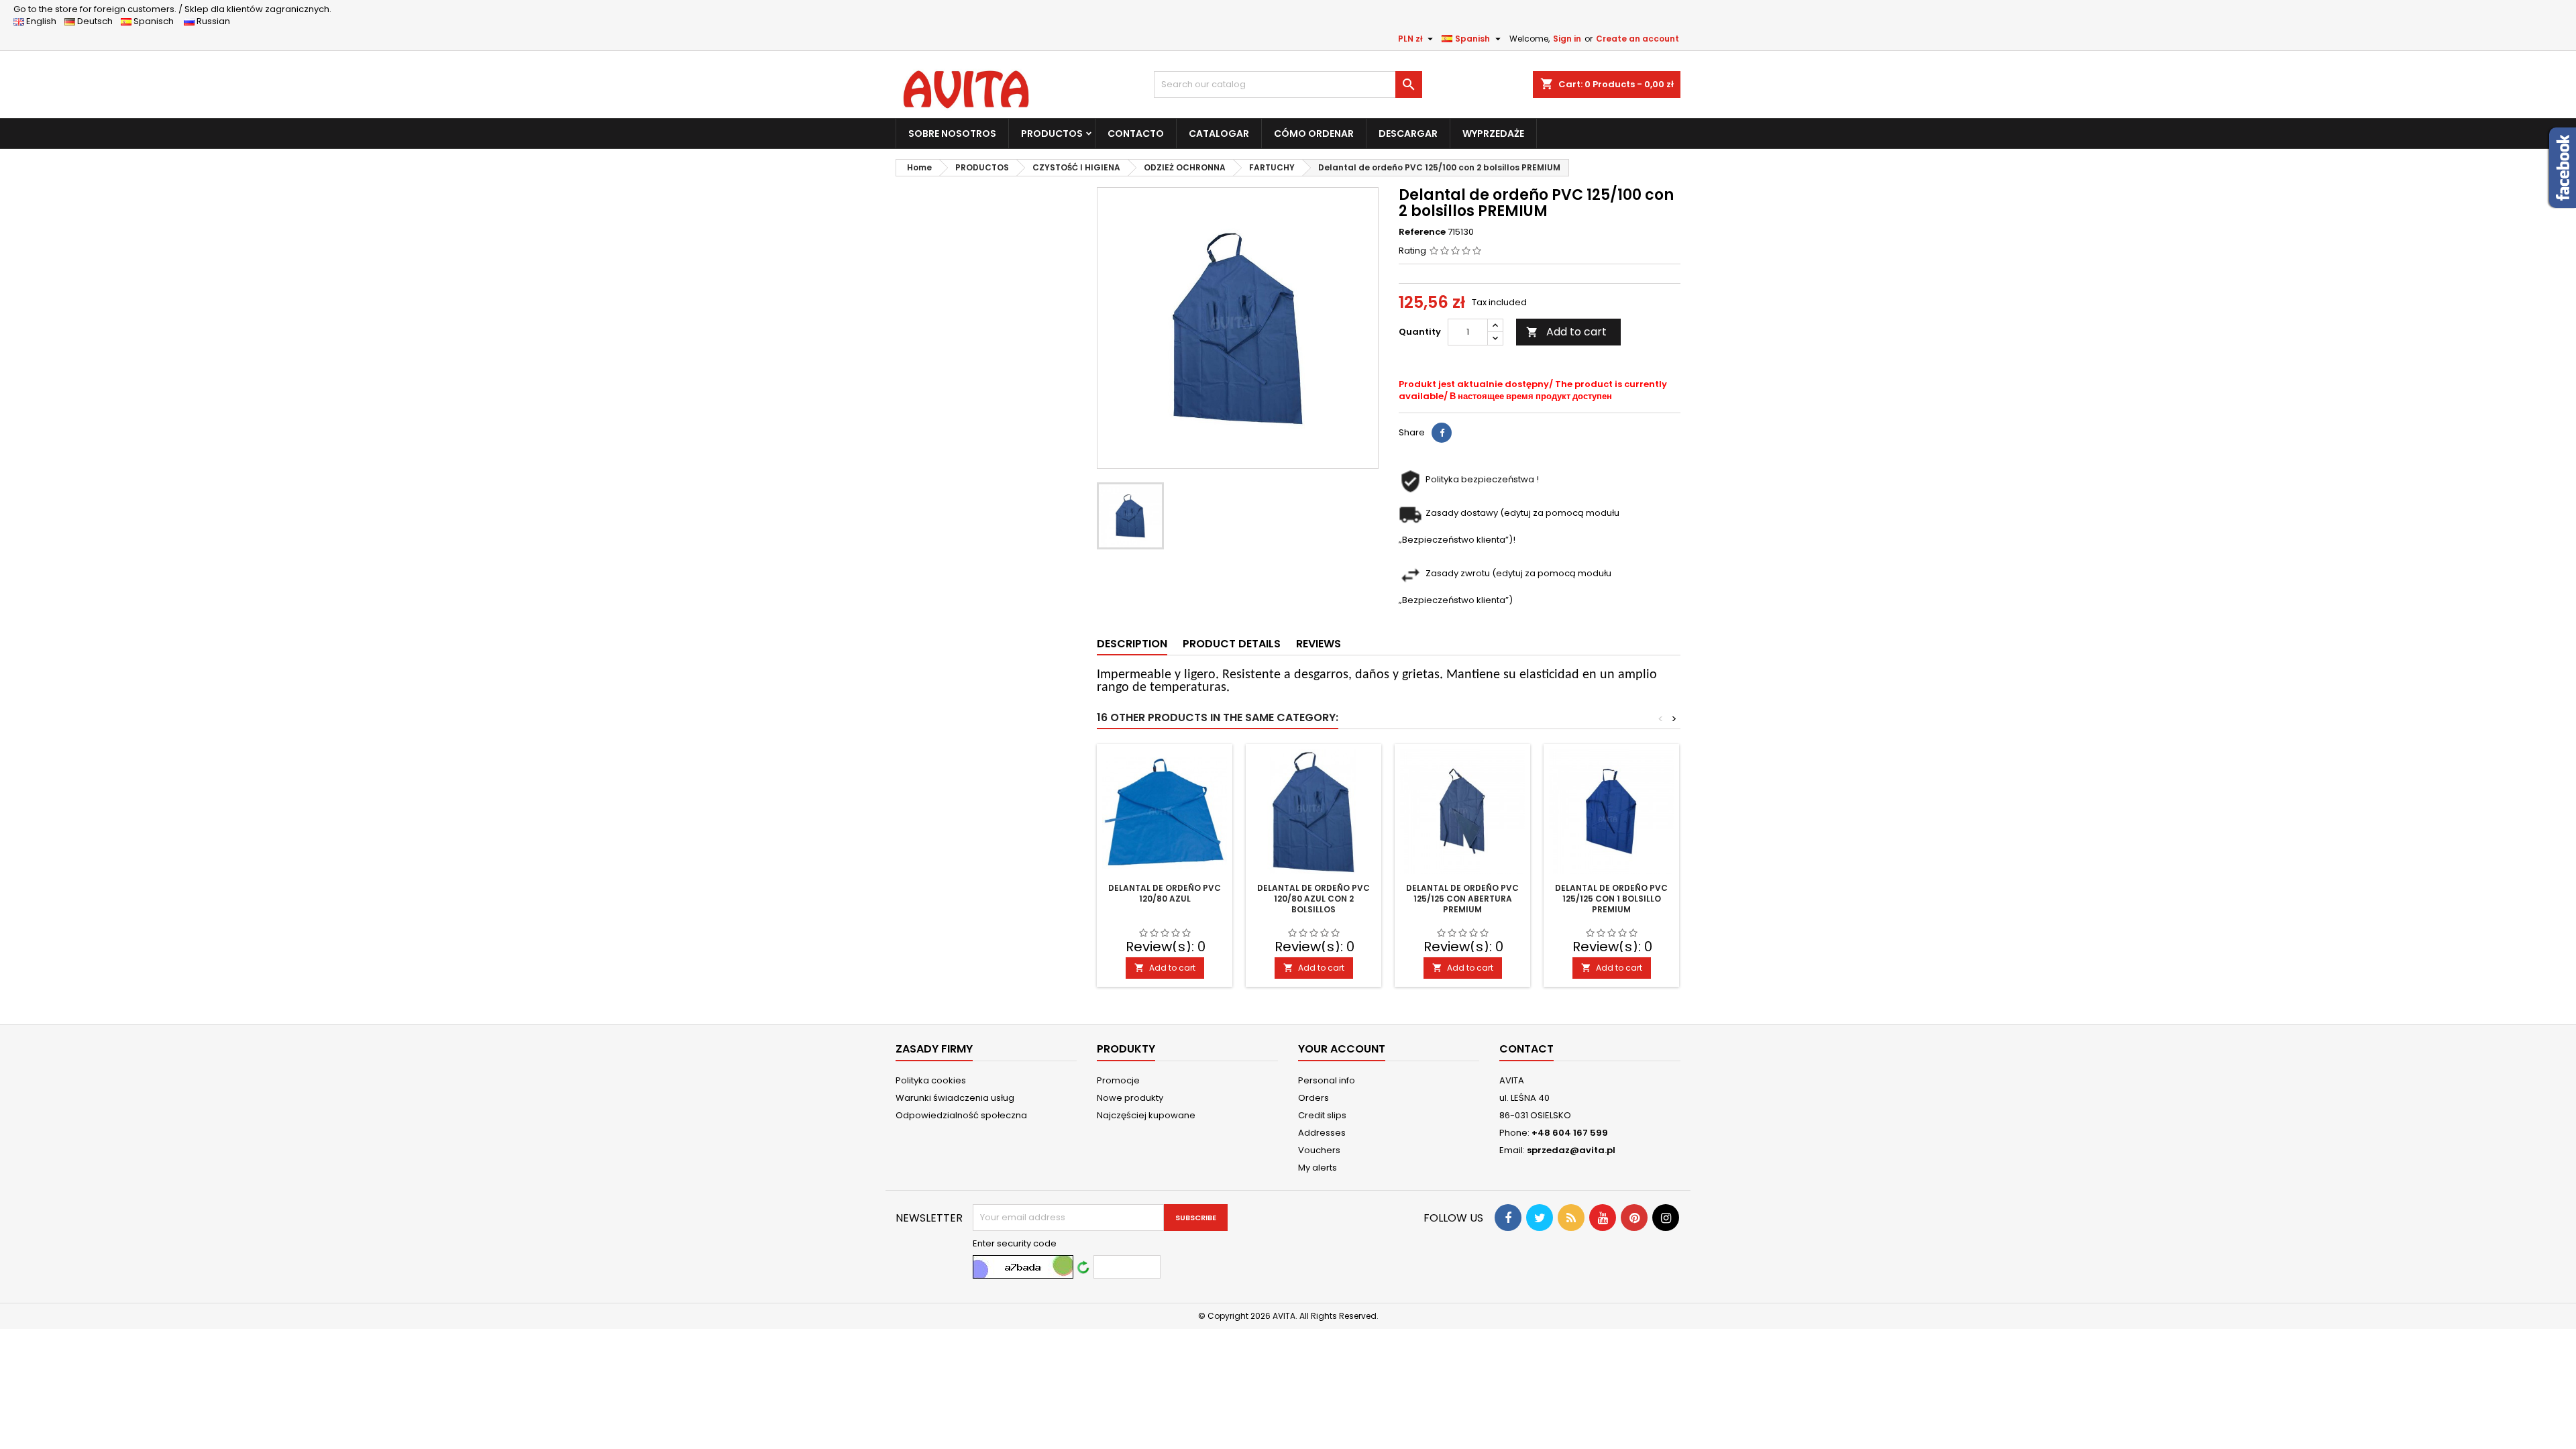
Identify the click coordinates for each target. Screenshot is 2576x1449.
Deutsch (97, 21)
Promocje (1118, 1080)
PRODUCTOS (1052, 133)
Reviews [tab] (1319, 644)
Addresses (1322, 1133)
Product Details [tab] (1232, 644)
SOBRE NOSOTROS (952, 133)
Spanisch (157, 21)
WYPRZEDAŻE (1493, 133)
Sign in (1567, 39)
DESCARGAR (1408, 133)
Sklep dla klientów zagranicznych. (172, 9)
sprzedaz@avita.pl (1571, 1150)
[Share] (1442, 433)
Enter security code (1015, 1244)
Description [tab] (1132, 644)
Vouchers (1319, 1150)
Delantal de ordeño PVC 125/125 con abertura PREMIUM (1462, 899)
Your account (1342, 1049)
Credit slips (1322, 1115)
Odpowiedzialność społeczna (961, 1115)
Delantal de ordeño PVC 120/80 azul (1165, 893)
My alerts (1318, 1168)
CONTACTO (1136, 133)
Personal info (1327, 1080)
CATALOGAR (1219, 133)
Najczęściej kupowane (1146, 1115)
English (44, 21)
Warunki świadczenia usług (955, 1098)
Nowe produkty (1130, 1098)
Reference (1422, 232)
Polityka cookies (931, 1080)
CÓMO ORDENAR (1314, 133)
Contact (1526, 1049)
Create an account (1638, 39)
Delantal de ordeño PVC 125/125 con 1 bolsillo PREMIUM (1611, 899)
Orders (1313, 1098)
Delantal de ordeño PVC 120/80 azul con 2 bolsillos (1313, 899)
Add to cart (1566, 332)
